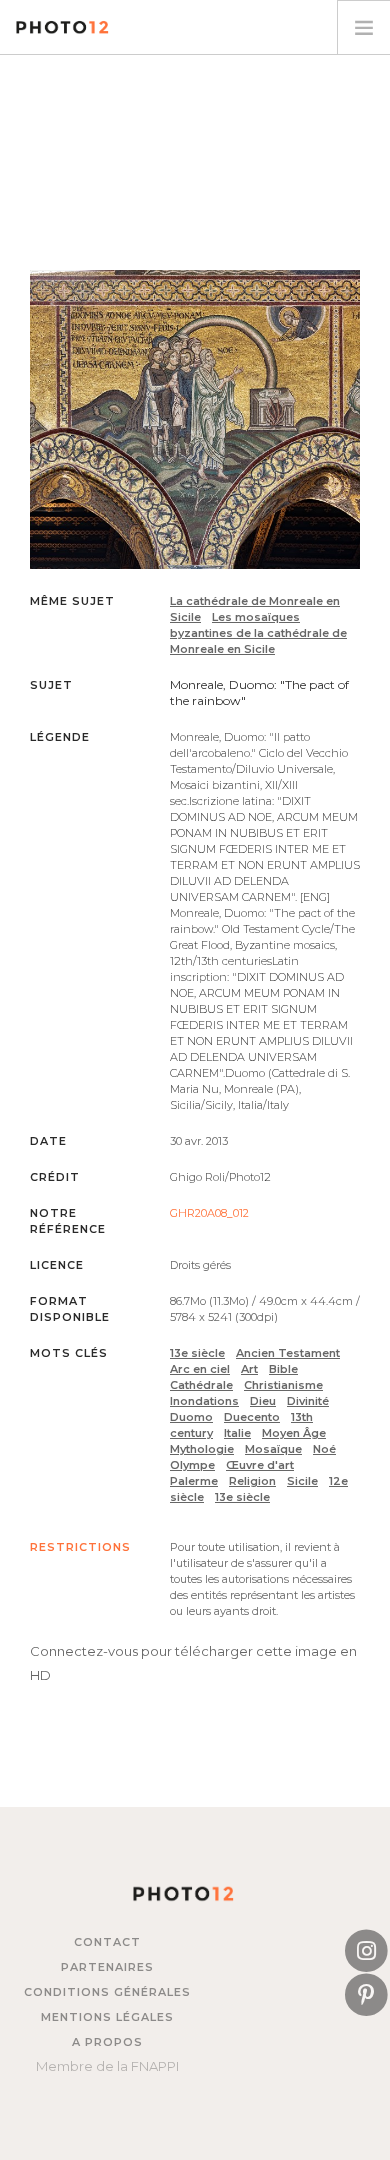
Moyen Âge (294, 1433)
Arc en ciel (200, 1369)
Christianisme (283, 1385)
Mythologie (202, 1449)
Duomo (191, 1417)
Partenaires (107, 1967)
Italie (237, 1433)
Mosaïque (273, 1449)
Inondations (204, 1401)
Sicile (302, 1481)
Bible (283, 1369)
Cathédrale (201, 1385)
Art (249, 1369)
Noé (324, 1449)
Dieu (263, 1401)
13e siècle (197, 1353)
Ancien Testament (288, 1353)
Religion (252, 1481)
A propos (107, 2042)
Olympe (192, 1465)
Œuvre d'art (260, 1465)
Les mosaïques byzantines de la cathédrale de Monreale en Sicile (258, 633)
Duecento (252, 1417)
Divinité (308, 1401)
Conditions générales (107, 1992)
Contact (107, 1942)
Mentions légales (107, 2017)
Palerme (194, 1481)
